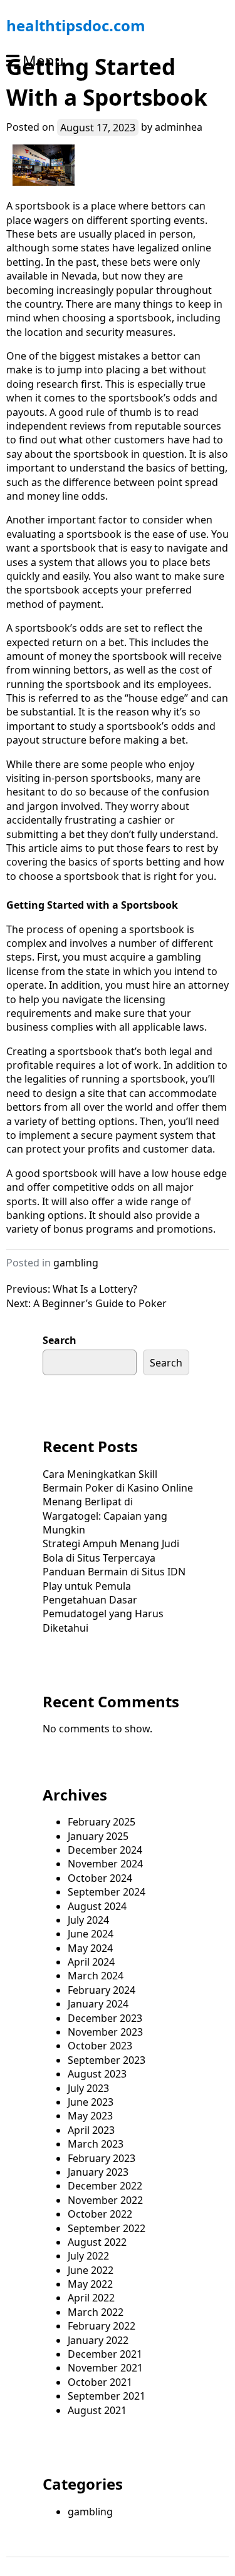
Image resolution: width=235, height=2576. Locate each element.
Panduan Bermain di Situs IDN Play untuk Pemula (114, 1578)
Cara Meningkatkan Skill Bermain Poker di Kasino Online (118, 1481)
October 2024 (100, 1878)
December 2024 (105, 1850)
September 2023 (107, 2060)
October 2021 (100, 2382)
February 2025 (102, 1822)
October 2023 (100, 2046)
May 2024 (90, 1948)
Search (60, 1340)
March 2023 (96, 2144)
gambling (76, 1263)
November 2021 (105, 2368)
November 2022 (105, 2200)
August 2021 (97, 2410)
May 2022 (90, 2284)
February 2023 (102, 2158)
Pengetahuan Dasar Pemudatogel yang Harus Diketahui (103, 1614)
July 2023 (88, 2088)
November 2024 (105, 1864)
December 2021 (105, 2354)
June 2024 (91, 1934)
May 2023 (90, 2116)
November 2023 (105, 2032)
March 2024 (96, 1976)
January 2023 (98, 2172)
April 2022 (91, 2298)
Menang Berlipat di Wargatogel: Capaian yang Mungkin (105, 1516)
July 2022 (88, 2256)
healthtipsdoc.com (76, 25)
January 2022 (98, 2340)
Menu (43, 60)
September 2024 (107, 1892)
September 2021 (107, 2396)
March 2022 (96, 2312)
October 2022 (100, 2214)
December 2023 (105, 2018)
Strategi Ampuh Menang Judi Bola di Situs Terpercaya (111, 1550)
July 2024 (88, 1920)
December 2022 (105, 2186)
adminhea (179, 127)
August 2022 (97, 2242)
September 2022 (107, 2228)
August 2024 (97, 1906)
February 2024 (102, 1990)
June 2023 (91, 2102)
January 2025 (98, 1836)
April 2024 (91, 1962)
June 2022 (91, 2270)
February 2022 (102, 2326)
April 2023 (91, 2130)
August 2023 (97, 2074)
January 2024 (98, 2004)
